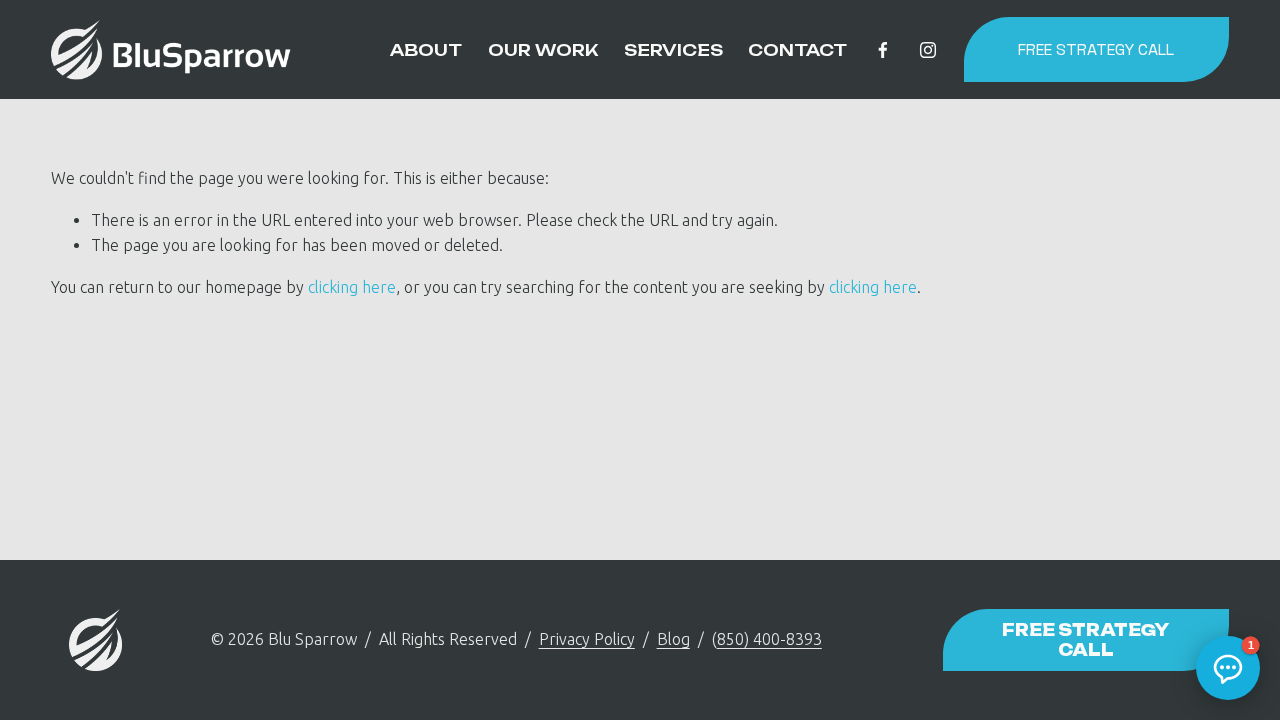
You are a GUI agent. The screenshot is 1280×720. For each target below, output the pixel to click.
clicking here (352, 287)
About (426, 50)
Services (673, 50)
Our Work (543, 50)
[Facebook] (883, 50)
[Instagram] (928, 50)
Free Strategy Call (1096, 49)
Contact (797, 50)
